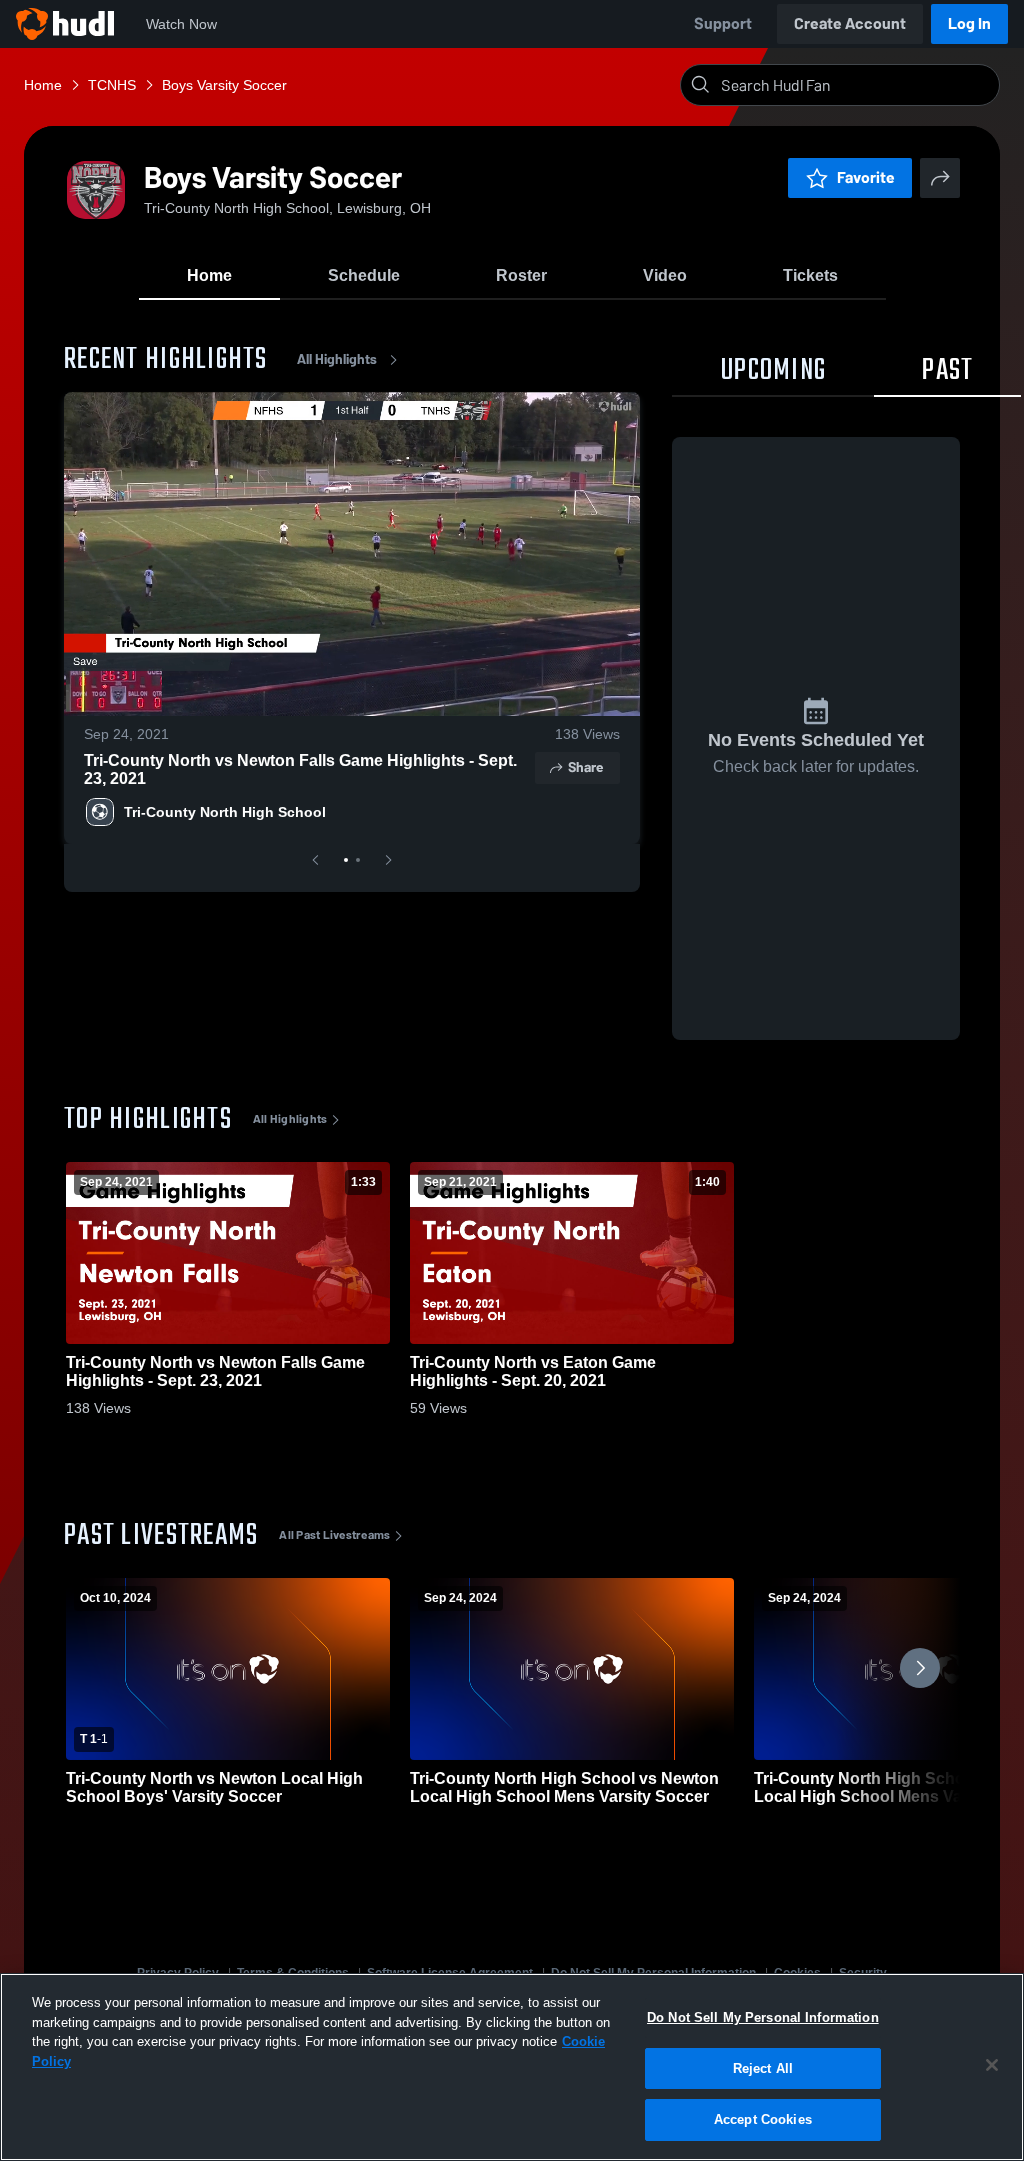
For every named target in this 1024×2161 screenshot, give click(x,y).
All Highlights (337, 359)
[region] (512, 2067)
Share (585, 767)
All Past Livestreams (334, 1535)
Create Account (850, 23)
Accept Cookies (763, 2119)
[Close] (992, 2065)
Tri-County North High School (225, 812)
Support (723, 23)
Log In (969, 23)
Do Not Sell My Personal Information (763, 2017)
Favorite (866, 177)
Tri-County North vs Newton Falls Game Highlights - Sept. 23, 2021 (300, 769)
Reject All (763, 2068)
